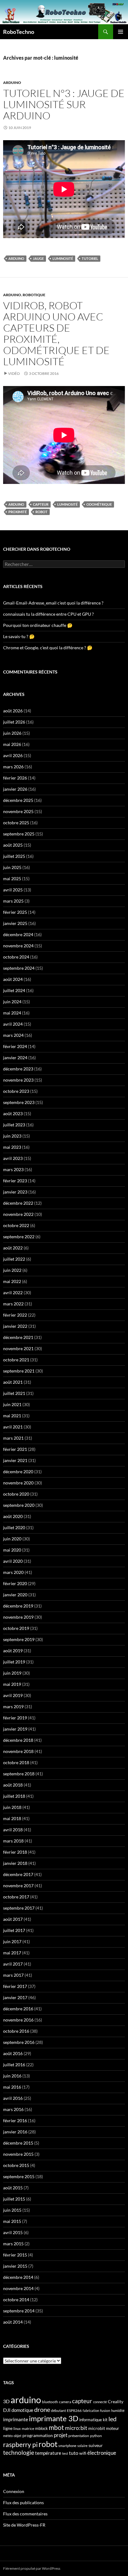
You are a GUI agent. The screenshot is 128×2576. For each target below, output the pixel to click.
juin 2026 (12, 733)
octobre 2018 (16, 1762)
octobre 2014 (16, 2300)
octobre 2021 (16, 1360)
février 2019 (15, 1718)
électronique (102, 2453)
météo (8, 2436)
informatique (91, 2420)
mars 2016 (13, 2109)
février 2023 (15, 1181)
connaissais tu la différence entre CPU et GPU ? (48, 614)
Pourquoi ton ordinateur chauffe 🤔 (38, 625)
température (48, 2453)
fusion (105, 2410)
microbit (97, 2428)
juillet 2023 (14, 1125)
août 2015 (13, 2188)
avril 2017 (13, 1964)
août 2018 (13, 1785)
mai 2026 (12, 744)
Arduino (12, 83)
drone (42, 2409)
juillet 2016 (14, 2065)
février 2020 (15, 1583)
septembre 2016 (19, 2042)
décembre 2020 (18, 1472)
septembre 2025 (19, 834)
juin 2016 (12, 2076)
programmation (38, 2435)
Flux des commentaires (25, 2514)
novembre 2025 (18, 811)
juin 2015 (12, 2210)
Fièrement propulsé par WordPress (32, 2568)
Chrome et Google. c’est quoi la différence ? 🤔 (48, 648)
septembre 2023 (19, 1102)
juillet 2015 (14, 2199)
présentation (79, 2436)
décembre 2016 (18, 2009)
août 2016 (13, 2053)
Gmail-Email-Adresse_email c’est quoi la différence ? (53, 603)
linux (17, 2429)
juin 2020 (12, 1539)
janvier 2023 (15, 1192)
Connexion (14, 2491)
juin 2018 (12, 1807)
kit (105, 2420)
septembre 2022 (19, 1237)
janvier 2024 (15, 1058)
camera (65, 2402)
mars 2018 (13, 1841)
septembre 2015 (19, 2176)
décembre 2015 (18, 2143)
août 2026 (13, 711)
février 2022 (15, 1315)
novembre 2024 (18, 946)
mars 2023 (13, 1169)
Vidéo (14, 373)
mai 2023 (12, 1147)
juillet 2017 (14, 1930)
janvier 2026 (15, 789)
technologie (19, 2452)
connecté (100, 2402)
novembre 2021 (18, 1348)
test (65, 2453)
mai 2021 (12, 1416)
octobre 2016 (16, 2031)
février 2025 (15, 912)
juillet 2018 (14, 1796)
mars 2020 (13, 1572)
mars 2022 (13, 1304)
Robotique (34, 295)
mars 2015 (13, 2244)
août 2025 (13, 845)
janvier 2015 (15, 2266)
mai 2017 (12, 1953)
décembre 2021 (18, 1337)
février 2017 (15, 1986)
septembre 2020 (19, 1505)
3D (6, 2401)
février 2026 (15, 778)
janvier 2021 (15, 1460)
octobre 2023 (16, 1091)
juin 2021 (12, 1404)
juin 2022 (12, 1270)
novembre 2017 (18, 1886)
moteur (112, 2429)
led (112, 2419)
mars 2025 (13, 901)
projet (61, 2435)
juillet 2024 (14, 990)
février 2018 (15, 1852)
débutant (58, 2410)
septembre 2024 (19, 968)
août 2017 (13, 1919)
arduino (16, 258)
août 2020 (13, 1516)
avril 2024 (13, 1024)
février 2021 (15, 1449)
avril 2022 (13, 1293)
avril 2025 (13, 890)
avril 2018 (13, 1830)
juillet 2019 (14, 1662)
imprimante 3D (54, 2418)
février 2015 (15, 2255)
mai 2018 (12, 1818)
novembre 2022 (18, 1214)
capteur (41, 504)
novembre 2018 (18, 1751)
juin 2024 (12, 1002)
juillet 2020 (14, 1527)
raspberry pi (20, 2445)
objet (18, 2436)
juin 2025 (12, 867)
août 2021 (13, 1382)
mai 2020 (12, 1550)
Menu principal (121, 32)
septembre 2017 (19, 1908)
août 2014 (13, 2322)
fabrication (91, 2410)
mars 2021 (13, 1438)
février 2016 (15, 2121)
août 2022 (13, 1248)
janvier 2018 (15, 1863)
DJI (7, 2410)
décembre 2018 (18, 1740)
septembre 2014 (19, 2311)
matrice (28, 2429)
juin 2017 (12, 1941)
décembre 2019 (18, 1606)
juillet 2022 (14, 1259)
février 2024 (15, 1046)
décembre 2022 (18, 1203)
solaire (82, 2446)
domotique (22, 2410)
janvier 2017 (15, 1997)
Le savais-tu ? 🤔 (19, 636)
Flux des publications (23, 2502)
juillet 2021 (14, 1393)
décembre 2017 (18, 1874)
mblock (41, 2428)
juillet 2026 (14, 722)
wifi (83, 2453)
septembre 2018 (19, 1774)
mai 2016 (12, 2087)
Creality (116, 2402)
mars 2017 (13, 1975)
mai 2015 (12, 2221)
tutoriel (90, 258)
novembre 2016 (18, 2020)
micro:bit (76, 2428)
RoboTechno (19, 32)
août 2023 (13, 1113)
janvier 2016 (15, 2132)
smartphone (67, 2446)
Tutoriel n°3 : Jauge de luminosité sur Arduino (64, 104)
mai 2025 (12, 879)
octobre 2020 (16, 1494)
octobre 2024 (16, 957)
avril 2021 (13, 1427)
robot (41, 512)
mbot (56, 2427)
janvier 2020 (15, 1595)
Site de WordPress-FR (24, 2525)
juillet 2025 (14, 856)
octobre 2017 (16, 1897)
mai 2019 (12, 1684)
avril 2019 (13, 1695)
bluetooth (50, 2402)
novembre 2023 (18, 1080)
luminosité (63, 258)
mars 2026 (13, 767)
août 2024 (13, 979)
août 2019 (13, 1651)
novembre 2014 (18, 2288)
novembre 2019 (18, 1617)
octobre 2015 (16, 2165)
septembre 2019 (19, 1639)
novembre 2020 (18, 1483)
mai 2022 (12, 1281)
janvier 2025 (15, 923)
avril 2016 (13, 2098)
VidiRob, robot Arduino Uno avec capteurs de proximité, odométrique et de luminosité (56, 333)
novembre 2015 (18, 2154)
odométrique (99, 504)
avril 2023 (13, 1158)
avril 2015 (13, 2232)
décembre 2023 (18, 1069)
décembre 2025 (18, 800)
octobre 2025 (16, 823)
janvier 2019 (15, 1729)
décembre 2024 (18, 934)
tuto (74, 2453)
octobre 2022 (16, 1225)
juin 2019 (12, 1673)
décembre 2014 (18, 2277)
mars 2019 (13, 1707)
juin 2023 (12, 1136)
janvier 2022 (15, 1326)
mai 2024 (12, 1013)
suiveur (96, 2445)
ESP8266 (74, 2410)
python (96, 2436)
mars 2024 (13, 1035)
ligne (8, 2428)
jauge (38, 258)
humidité (118, 2410)
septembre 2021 (19, 1371)
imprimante (16, 2419)
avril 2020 (13, 1561)
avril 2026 (13, 755)
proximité (18, 512)
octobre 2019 (16, 1628)
